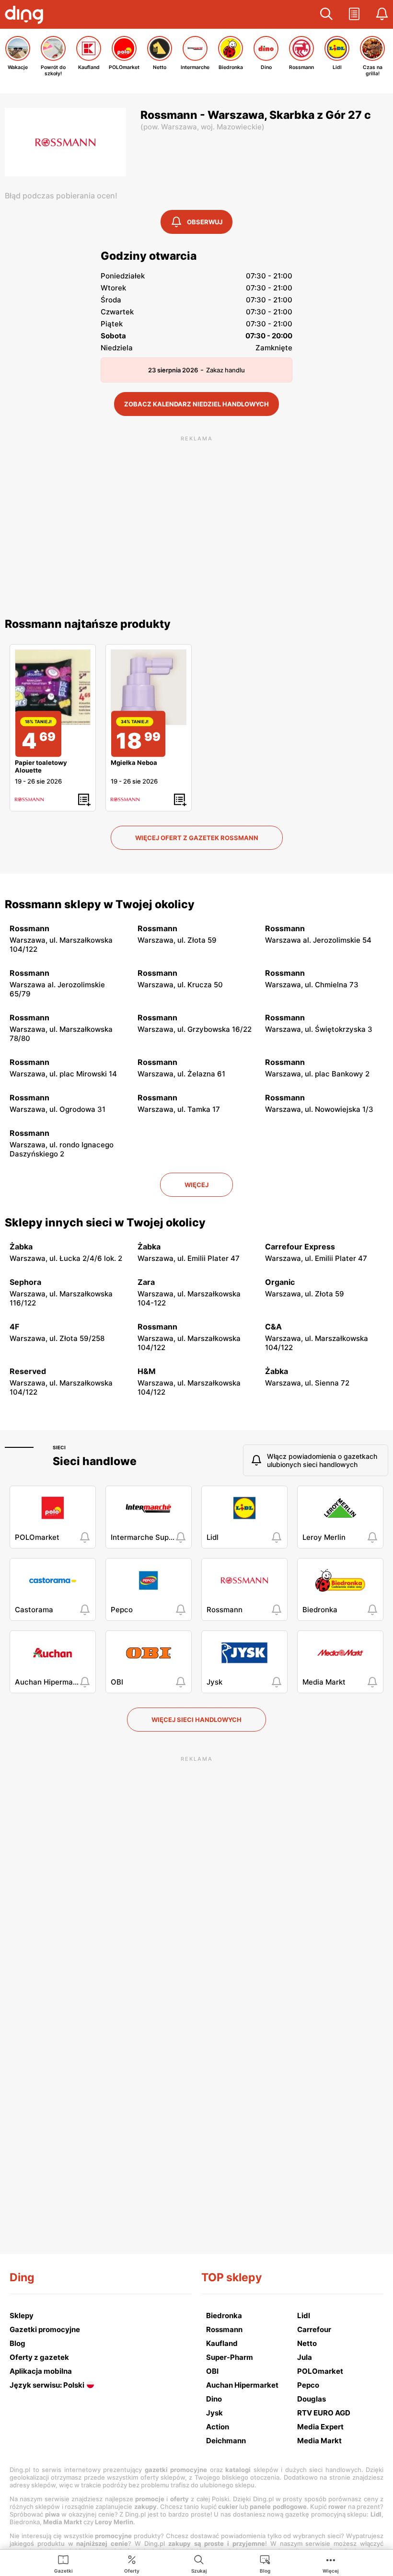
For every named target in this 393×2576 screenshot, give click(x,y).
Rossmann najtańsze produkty (88, 624)
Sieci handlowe (95, 1461)
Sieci (59, 1447)
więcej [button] (196, 1185)
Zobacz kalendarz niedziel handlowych (196, 404)
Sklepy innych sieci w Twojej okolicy (105, 1223)
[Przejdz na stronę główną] (26, 16)
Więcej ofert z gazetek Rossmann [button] (197, 838)
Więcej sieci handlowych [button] (196, 1720)
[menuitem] (64, 2564)
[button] (326, 14)
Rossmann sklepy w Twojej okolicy (100, 904)
